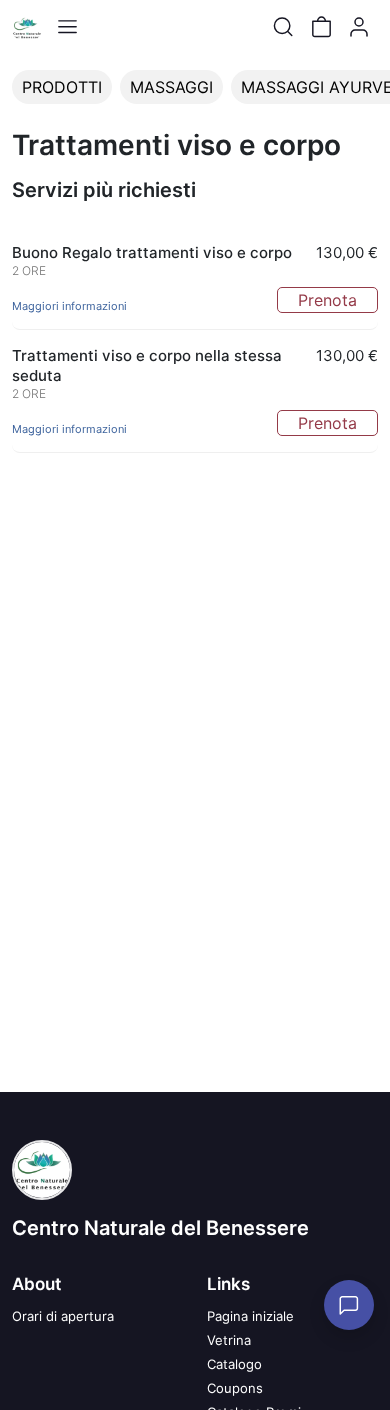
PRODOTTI (62, 87)
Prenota (327, 300)
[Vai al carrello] (321, 27)
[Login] (359, 27)
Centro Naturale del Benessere (160, 1228)
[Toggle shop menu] (67, 27)
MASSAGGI (171, 87)
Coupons (235, 1388)
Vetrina (229, 1340)
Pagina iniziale (250, 1316)
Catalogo (234, 1364)
